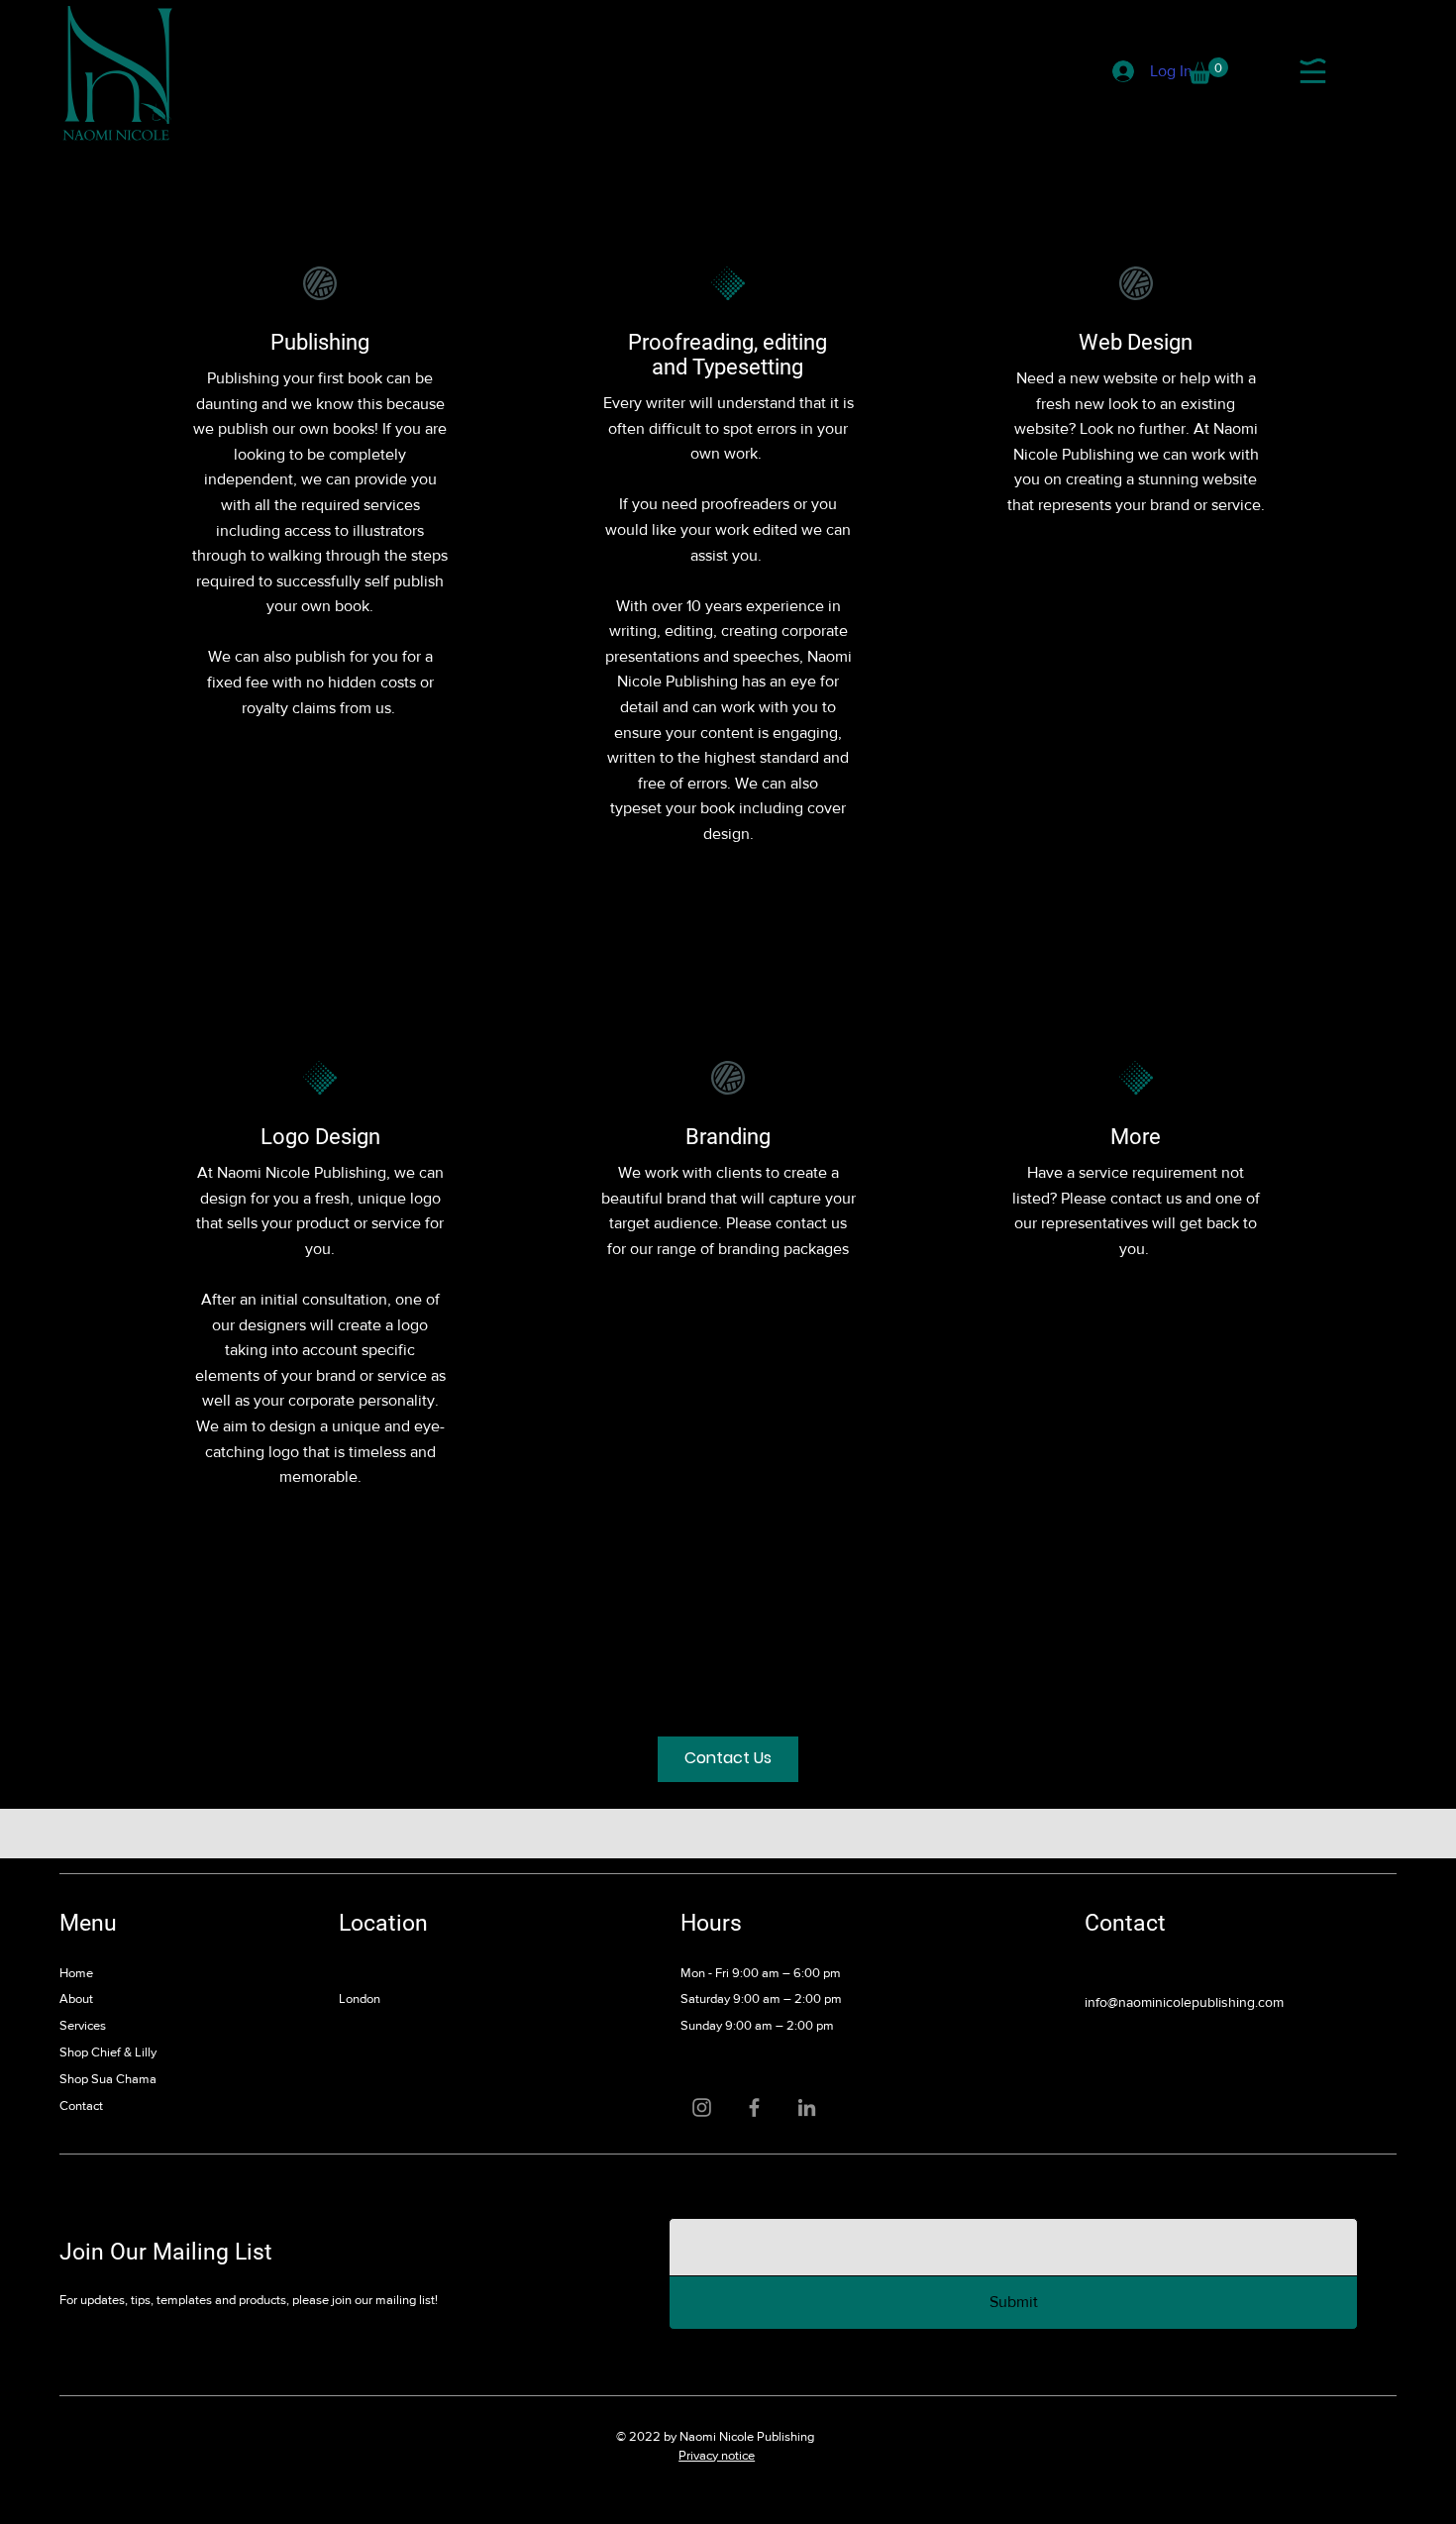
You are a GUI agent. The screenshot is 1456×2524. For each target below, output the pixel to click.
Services (83, 2025)
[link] (1208, 71)
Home (76, 1973)
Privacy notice (717, 2455)
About (76, 1998)
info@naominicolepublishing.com (1184, 2002)
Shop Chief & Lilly (108, 2052)
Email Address (712, 2196)
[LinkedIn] (807, 2107)
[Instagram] (702, 2107)
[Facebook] (754, 2107)
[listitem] (321, 554)
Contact (81, 2105)
